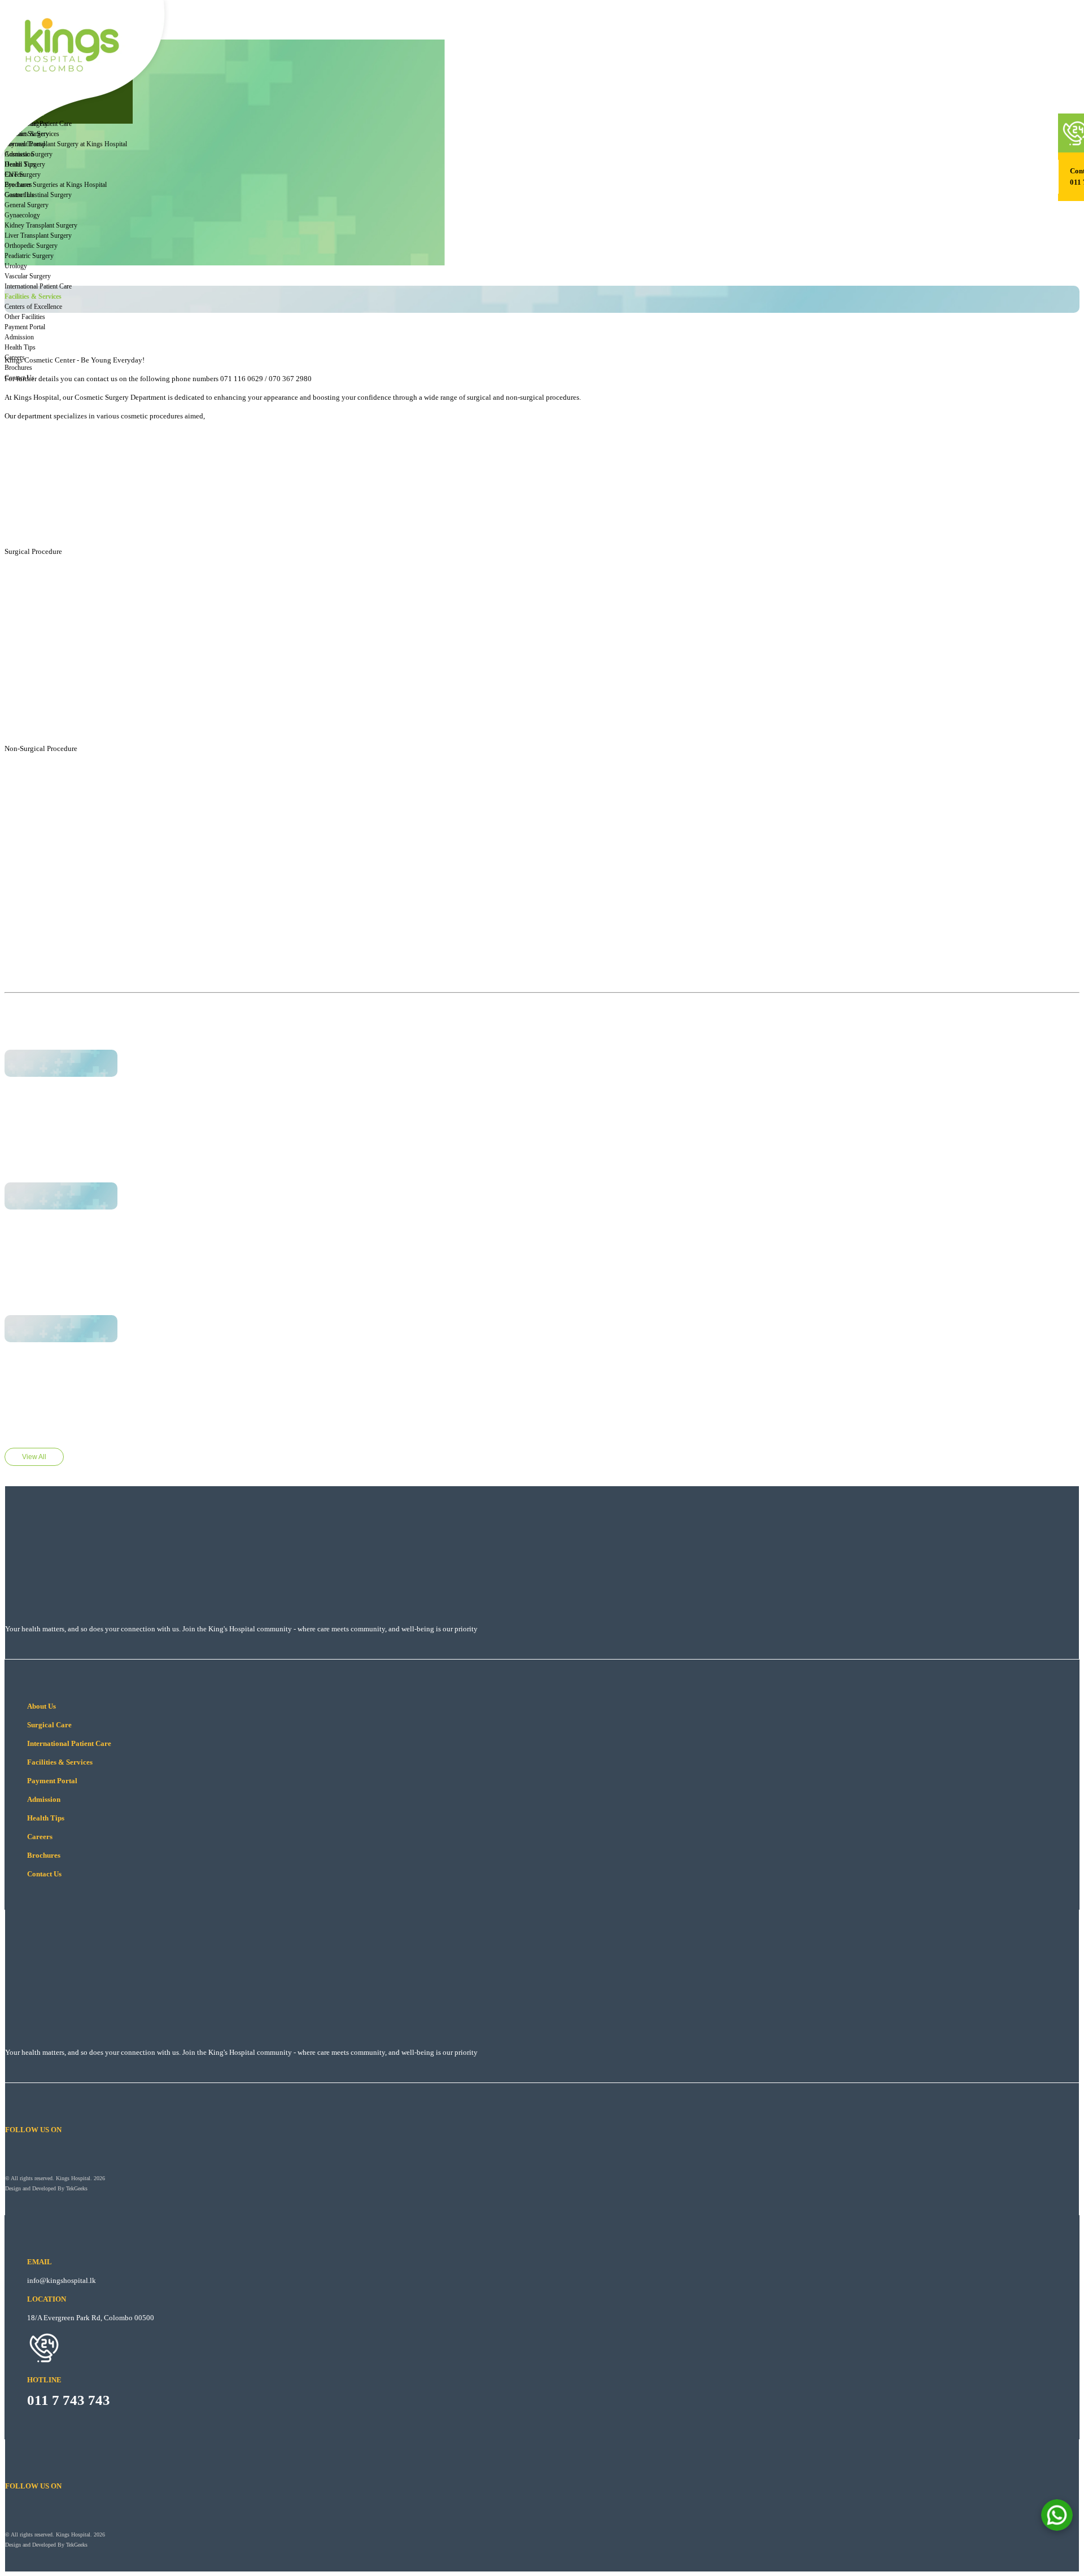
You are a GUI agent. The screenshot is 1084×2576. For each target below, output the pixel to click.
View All (34, 1457)
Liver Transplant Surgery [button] (38, 235)
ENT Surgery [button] (23, 174)
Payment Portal (25, 327)
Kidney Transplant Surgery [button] (41, 225)
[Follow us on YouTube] (119, 116)
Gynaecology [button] (22, 215)
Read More (51, 1104)
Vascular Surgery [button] (28, 276)
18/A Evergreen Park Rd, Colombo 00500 (91, 2318)
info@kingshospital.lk (62, 2280)
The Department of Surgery (99, 2464)
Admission (47, 54)
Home (65, 2455)
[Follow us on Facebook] (49, 116)
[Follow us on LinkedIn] (84, 116)
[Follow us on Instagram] (67, 116)
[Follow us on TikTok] (102, 116)
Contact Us (48, 95)
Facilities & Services (33, 296)
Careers (43, 75)
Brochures (47, 85)
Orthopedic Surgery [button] (31, 246)
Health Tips (48, 64)
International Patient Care (38, 286)
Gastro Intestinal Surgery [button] (38, 195)
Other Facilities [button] (25, 317)
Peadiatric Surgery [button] (29, 256)
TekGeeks (77, 2188)
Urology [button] (16, 266)
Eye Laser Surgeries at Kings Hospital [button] (56, 185)
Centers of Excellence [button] (33, 307)
